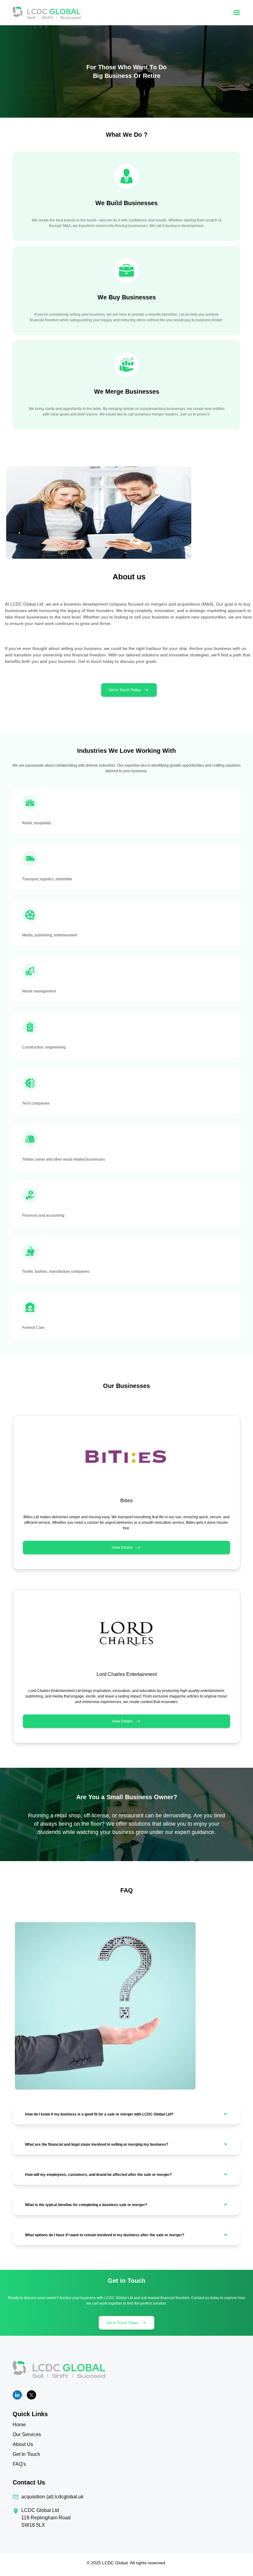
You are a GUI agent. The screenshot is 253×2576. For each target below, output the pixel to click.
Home (19, 2425)
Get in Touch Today (125, 690)
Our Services (27, 2434)
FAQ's (19, 2464)
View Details (122, 1548)
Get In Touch (26, 2454)
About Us (23, 2444)
